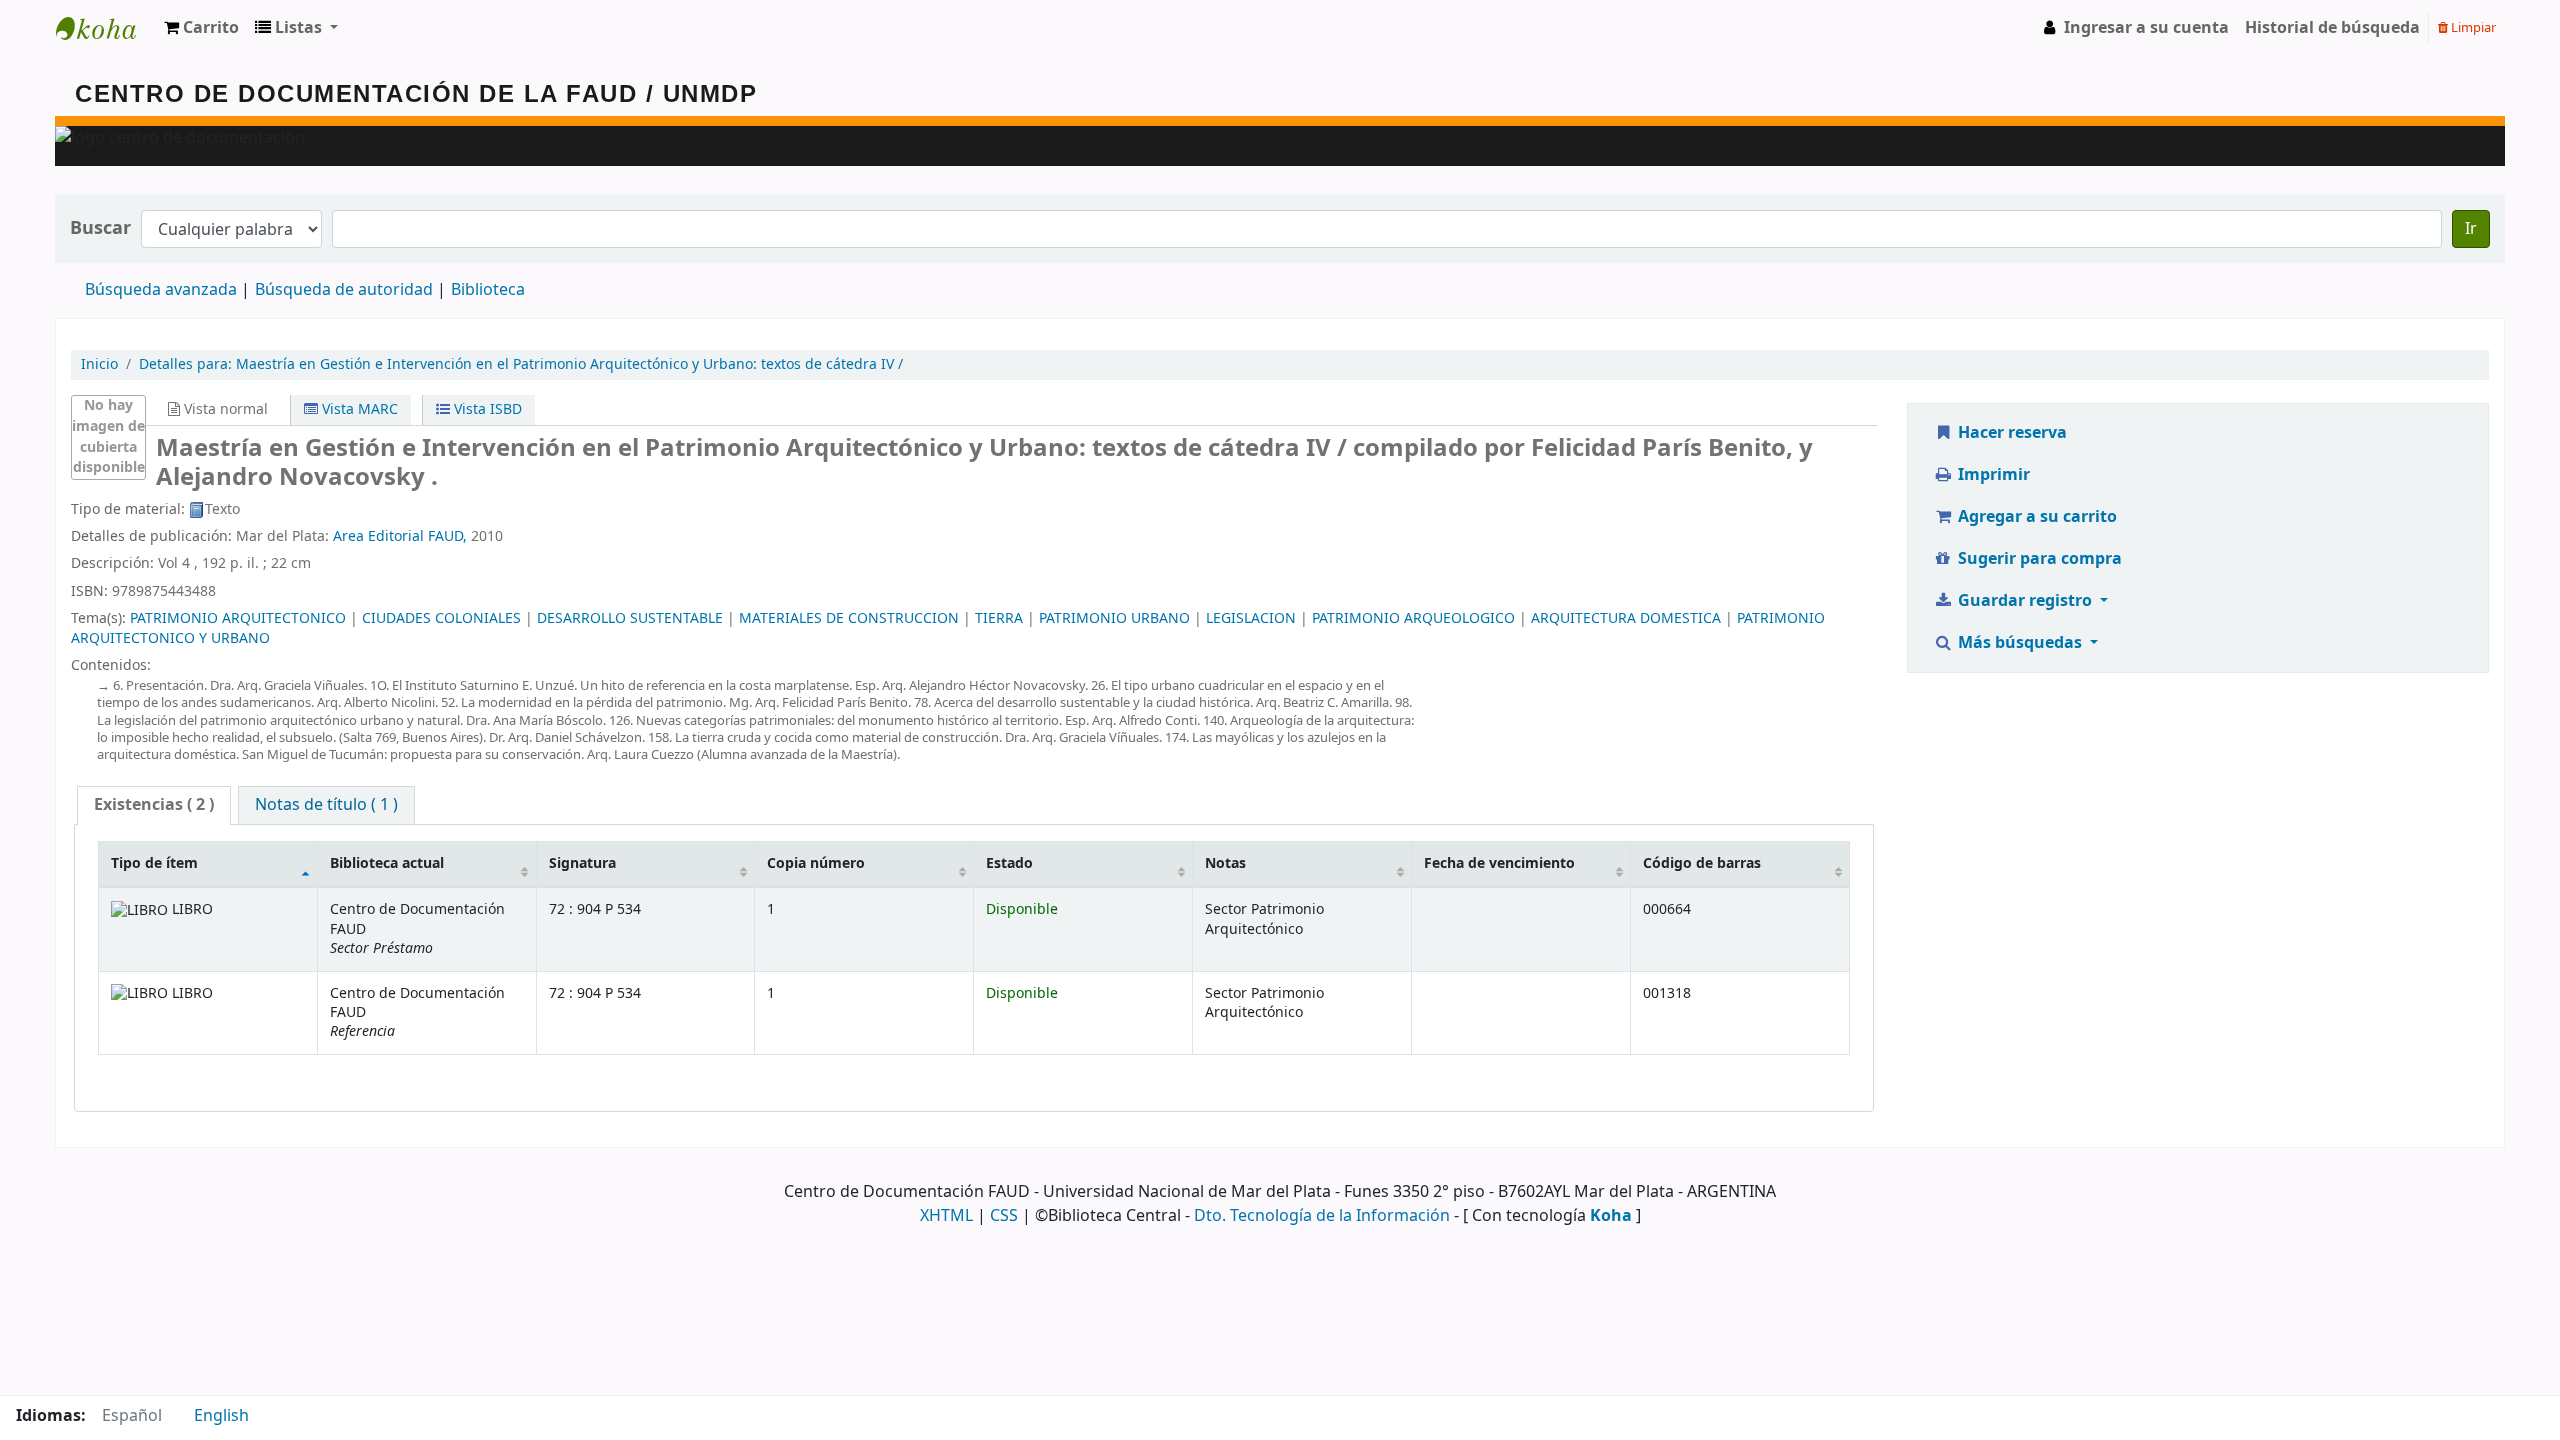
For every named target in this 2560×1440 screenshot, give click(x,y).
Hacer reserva (2010, 433)
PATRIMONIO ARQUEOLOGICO (1413, 618)
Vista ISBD (486, 409)
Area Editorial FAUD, (402, 536)
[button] (201, 28)
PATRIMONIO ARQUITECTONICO (238, 618)
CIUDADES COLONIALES (441, 618)
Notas (1225, 863)
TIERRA (999, 618)
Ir (2471, 229)
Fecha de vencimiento (1499, 863)
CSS (1004, 1216)
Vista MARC (358, 409)
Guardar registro (2025, 601)
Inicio (99, 364)
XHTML (946, 1216)
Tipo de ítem (154, 863)
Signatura (582, 863)
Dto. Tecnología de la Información (1322, 1216)
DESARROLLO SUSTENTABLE (630, 618)
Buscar (100, 228)
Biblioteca (488, 290)
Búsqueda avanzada (161, 290)
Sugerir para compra (2038, 559)
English (221, 1416)
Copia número (816, 863)
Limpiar (2472, 27)
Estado (1009, 863)
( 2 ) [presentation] (154, 805)
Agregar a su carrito (2035, 517)
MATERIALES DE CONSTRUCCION (849, 618)
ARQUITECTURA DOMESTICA (1626, 618)
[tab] (154, 805)
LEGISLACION (1251, 618)
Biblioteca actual (387, 863)
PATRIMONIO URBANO (1114, 618)
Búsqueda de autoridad (344, 290)
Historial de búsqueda (2332, 28)
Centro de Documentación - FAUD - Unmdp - (106, 28)
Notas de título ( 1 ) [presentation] (326, 805)
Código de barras (1702, 863)
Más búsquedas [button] (2020, 643)
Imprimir (1992, 475)
